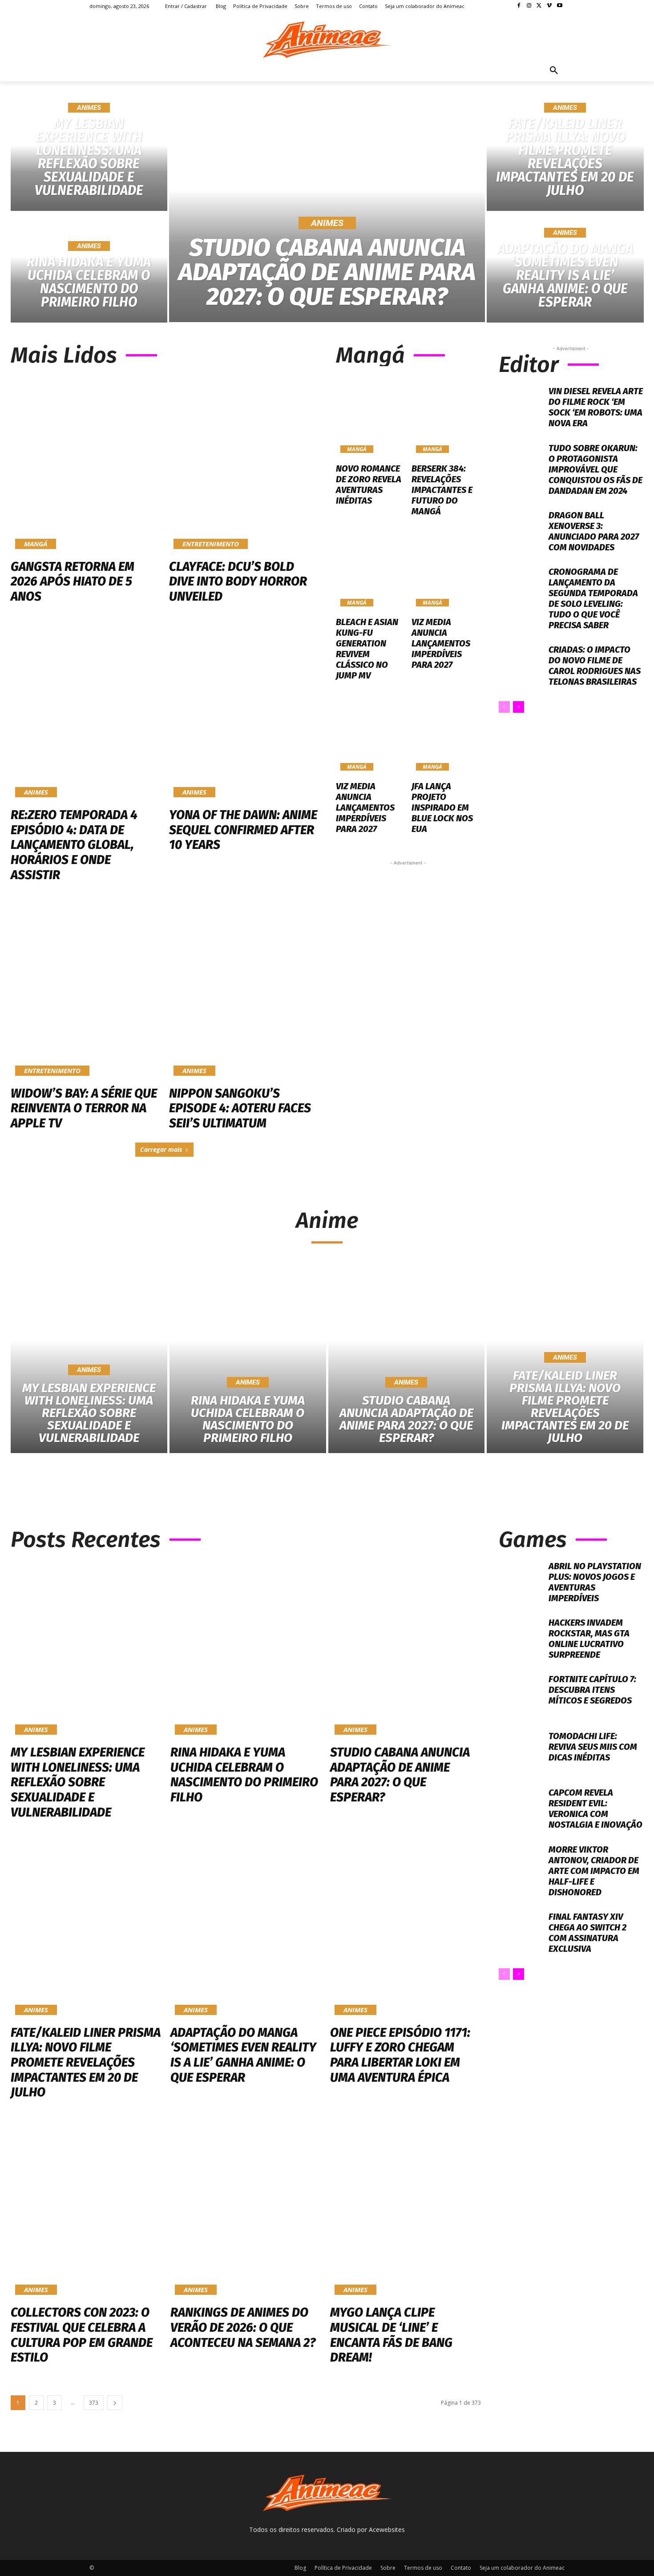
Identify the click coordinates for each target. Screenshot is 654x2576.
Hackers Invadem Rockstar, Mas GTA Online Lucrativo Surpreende (589, 1639)
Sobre (388, 2568)
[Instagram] (529, 6)
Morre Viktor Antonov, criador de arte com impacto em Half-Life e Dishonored (594, 1871)
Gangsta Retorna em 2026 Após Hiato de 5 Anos (73, 581)
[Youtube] (559, 6)
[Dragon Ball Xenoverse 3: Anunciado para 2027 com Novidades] (521, 531)
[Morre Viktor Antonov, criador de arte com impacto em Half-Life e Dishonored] (521, 1866)
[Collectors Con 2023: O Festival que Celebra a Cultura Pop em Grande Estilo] (86, 2209)
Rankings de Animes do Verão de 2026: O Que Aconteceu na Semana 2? (243, 2327)
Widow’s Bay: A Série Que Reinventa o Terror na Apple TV (84, 1108)
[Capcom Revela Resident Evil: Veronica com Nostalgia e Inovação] (521, 1809)
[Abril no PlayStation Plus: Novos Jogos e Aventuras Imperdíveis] (521, 1582)
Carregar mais (161, 1149)
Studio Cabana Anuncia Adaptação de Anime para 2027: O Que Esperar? (400, 1775)
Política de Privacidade (343, 2568)
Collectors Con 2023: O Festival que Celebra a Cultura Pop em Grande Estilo (82, 2335)
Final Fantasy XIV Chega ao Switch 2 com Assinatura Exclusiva (587, 1933)
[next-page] (519, 707)
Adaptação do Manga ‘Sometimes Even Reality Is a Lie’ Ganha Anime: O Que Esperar (243, 2055)
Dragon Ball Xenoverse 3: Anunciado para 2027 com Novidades (594, 531)
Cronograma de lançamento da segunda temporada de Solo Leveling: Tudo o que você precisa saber (593, 598)
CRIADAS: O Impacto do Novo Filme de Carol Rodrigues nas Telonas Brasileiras (595, 666)
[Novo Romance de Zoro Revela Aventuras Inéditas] (370, 416)
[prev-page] (504, 707)
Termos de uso (423, 2568)
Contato (461, 2568)
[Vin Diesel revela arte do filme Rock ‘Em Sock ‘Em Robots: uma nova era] (521, 407)
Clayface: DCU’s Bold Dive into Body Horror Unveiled (238, 581)
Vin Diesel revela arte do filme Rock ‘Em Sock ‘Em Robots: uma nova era (596, 407)
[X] (539, 6)
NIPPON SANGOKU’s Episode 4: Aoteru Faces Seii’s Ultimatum (240, 1108)
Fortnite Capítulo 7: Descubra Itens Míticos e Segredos (592, 1690)
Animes (89, 108)
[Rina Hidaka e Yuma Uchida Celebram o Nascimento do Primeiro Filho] (89, 268)
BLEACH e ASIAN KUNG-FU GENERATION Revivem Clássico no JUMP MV (367, 649)
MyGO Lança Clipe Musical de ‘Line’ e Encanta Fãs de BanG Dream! (391, 2335)
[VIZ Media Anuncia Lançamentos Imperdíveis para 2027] (446, 569)
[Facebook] (519, 6)
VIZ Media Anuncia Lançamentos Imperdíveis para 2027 (441, 643)
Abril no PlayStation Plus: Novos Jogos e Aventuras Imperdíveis (595, 1582)
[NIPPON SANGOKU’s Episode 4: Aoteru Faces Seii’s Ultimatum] (244, 991)
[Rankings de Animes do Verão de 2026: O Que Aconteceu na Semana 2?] (246, 2209)
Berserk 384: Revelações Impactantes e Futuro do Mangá (442, 490)
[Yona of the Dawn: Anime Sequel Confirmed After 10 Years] (244, 713)
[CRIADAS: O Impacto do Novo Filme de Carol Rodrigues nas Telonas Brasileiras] (521, 666)
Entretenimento (211, 544)
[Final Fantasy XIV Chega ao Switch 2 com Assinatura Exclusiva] (521, 1933)
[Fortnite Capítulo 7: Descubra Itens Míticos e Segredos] (521, 1695)
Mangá (36, 544)
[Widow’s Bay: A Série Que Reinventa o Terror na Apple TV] (85, 991)
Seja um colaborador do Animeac (522, 2568)
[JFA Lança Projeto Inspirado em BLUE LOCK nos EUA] (446, 734)
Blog (300, 2568)
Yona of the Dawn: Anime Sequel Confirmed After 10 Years (243, 830)
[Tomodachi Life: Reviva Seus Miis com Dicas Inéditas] (521, 1752)
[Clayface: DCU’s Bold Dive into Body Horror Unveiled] (244, 464)
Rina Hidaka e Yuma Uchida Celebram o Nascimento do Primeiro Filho (244, 1775)
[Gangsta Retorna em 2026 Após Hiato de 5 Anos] (85, 464)
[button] (554, 71)
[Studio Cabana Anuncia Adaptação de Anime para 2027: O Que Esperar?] (327, 212)
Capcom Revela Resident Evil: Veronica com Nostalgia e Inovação (595, 1809)
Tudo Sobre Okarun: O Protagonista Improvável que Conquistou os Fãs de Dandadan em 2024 (595, 469)
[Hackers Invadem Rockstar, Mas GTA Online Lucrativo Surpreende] (521, 1639)
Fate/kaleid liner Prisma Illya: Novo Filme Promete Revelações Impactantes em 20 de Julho (86, 2062)
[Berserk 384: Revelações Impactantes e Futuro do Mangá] (446, 416)
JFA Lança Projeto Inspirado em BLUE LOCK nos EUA (442, 808)
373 (94, 2403)
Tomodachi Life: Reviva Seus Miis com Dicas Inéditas (593, 1747)
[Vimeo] (549, 6)
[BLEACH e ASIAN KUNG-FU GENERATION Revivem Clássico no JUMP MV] (370, 569)
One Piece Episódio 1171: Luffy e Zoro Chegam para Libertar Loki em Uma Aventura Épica (400, 2055)
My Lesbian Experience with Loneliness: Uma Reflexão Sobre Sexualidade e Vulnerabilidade (78, 1782)
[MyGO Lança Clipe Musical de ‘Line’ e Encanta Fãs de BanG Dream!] (406, 2209)
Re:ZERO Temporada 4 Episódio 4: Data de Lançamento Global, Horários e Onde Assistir (74, 845)
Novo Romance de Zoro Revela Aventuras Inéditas (369, 485)
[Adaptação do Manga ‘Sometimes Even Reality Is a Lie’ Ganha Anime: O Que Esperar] (565, 268)
